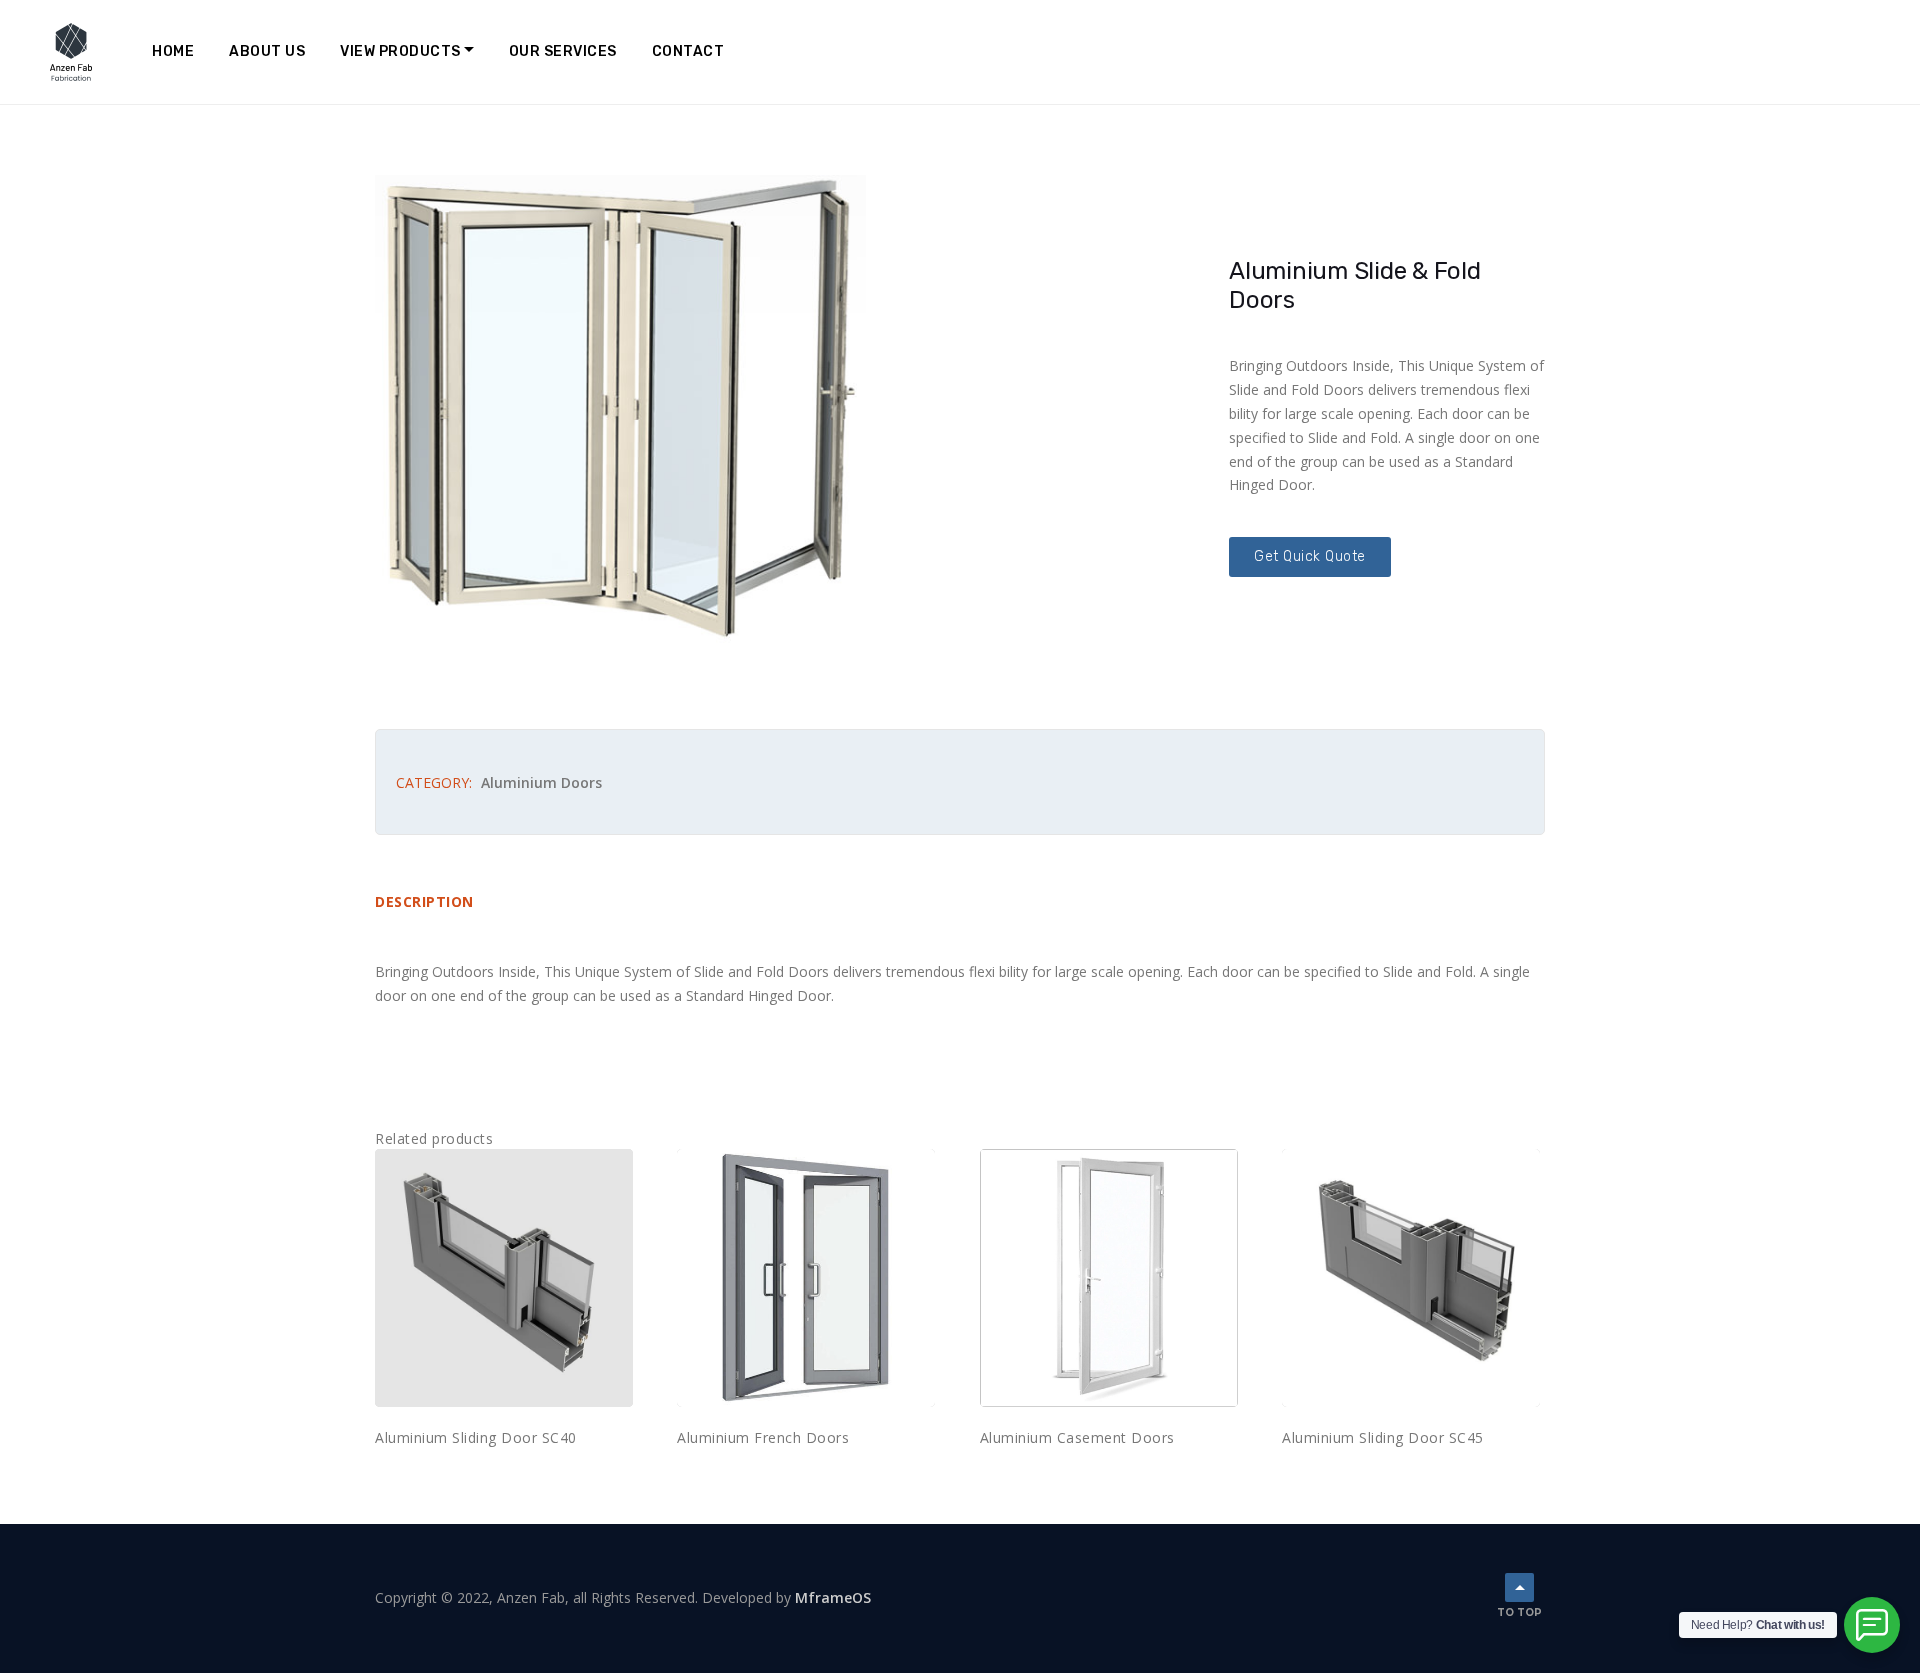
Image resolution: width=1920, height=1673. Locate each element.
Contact (688, 51)
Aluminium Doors (541, 782)
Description (424, 901)
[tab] (434, 902)
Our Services (563, 51)
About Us (267, 51)
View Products (400, 51)
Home (173, 51)
